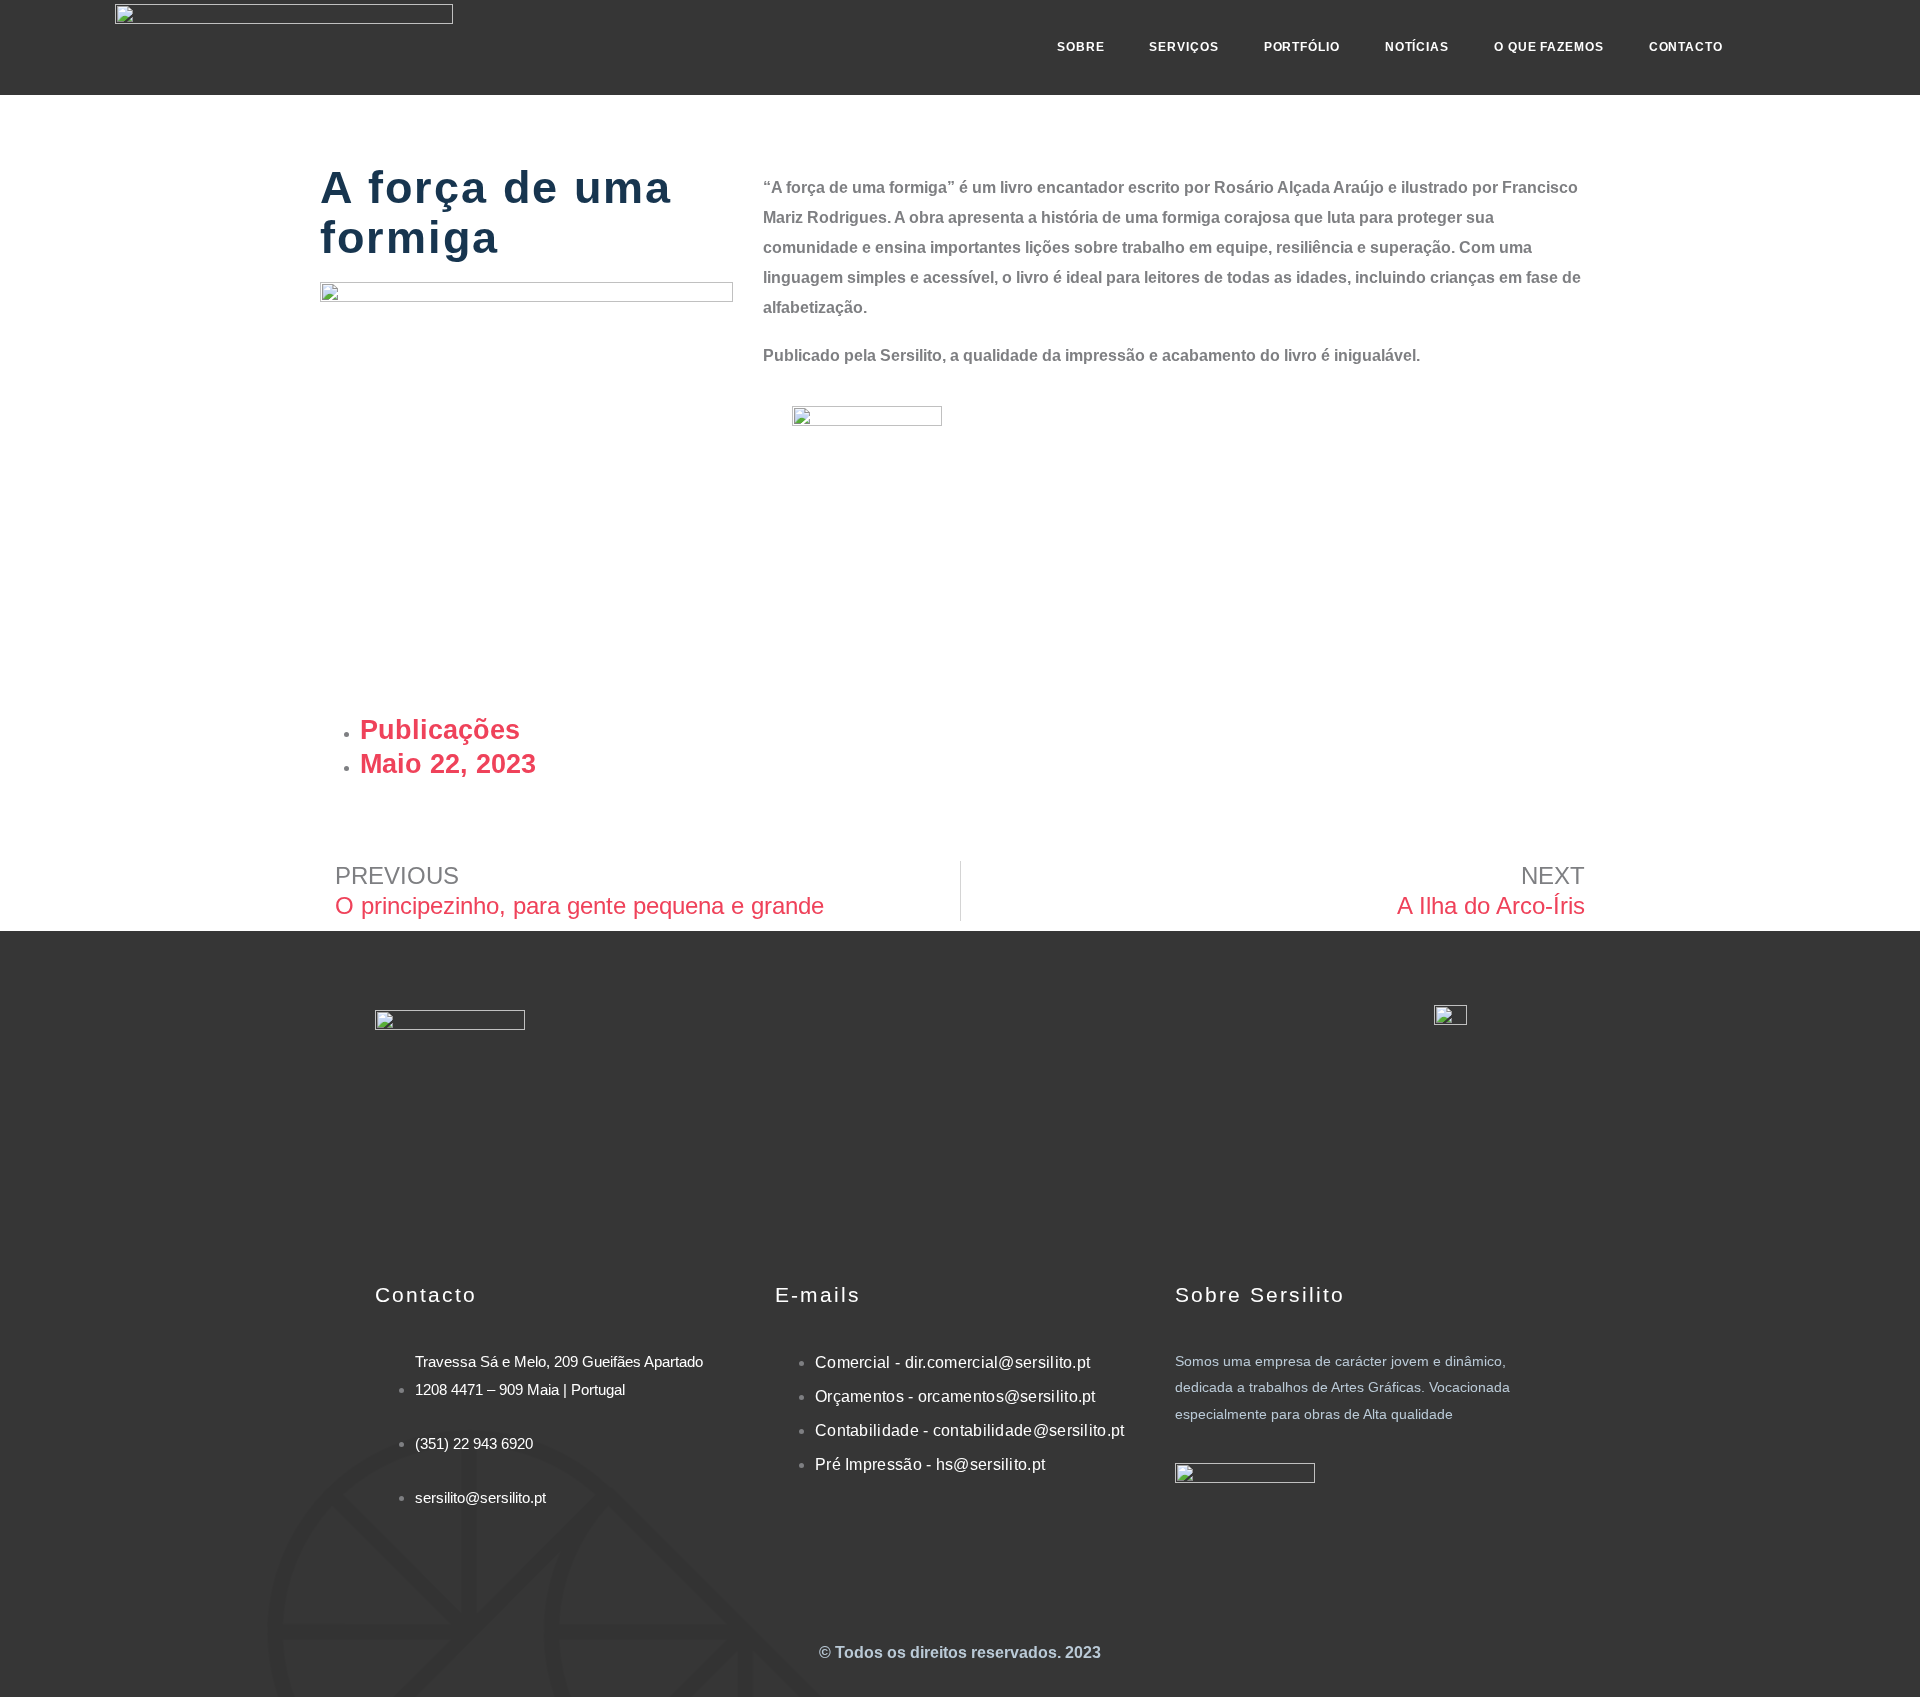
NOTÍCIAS (1417, 47)
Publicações (440, 730)
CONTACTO (1686, 47)
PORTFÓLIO (1302, 47)
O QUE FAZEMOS (1549, 47)
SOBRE (1081, 47)
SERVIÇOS (1183, 47)
